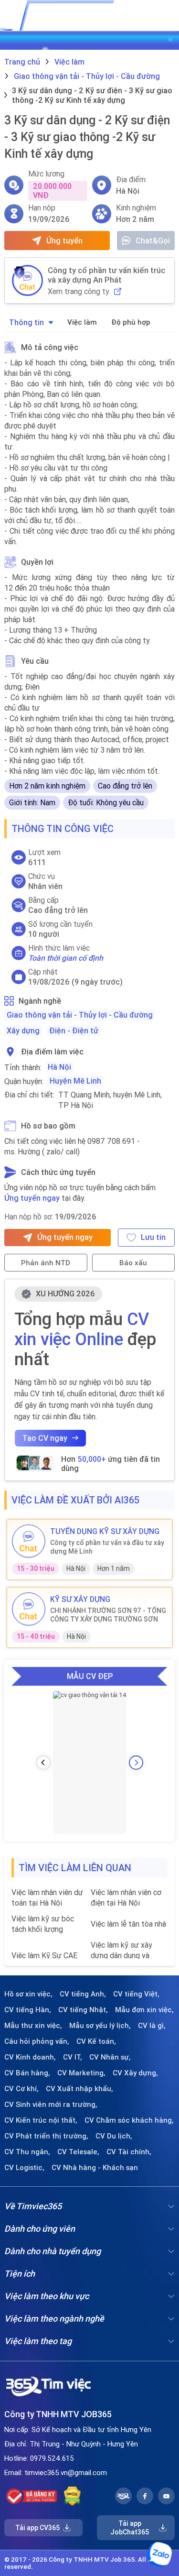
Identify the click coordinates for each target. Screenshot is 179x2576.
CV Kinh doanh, (30, 2057)
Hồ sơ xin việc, (28, 1994)
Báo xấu (133, 1263)
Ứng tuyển (64, 241)
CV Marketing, (81, 2073)
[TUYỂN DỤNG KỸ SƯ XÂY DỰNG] (29, 1541)
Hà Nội (59, 1067)
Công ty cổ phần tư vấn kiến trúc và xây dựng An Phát (106, 275)
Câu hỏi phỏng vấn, (37, 2041)
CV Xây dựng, (135, 2073)
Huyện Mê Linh (75, 1081)
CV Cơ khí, (21, 2089)
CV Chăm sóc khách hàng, (129, 2120)
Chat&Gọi (153, 241)
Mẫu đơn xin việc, (144, 2010)
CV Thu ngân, (27, 2152)
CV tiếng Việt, (136, 1994)
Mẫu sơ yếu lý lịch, (100, 2026)
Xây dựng (23, 1030)
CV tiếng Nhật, (83, 2010)
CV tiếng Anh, (83, 1994)
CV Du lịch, (114, 2136)
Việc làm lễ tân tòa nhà (128, 1924)
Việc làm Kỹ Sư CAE (44, 1955)
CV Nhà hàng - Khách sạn (95, 2168)
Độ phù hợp (131, 322)
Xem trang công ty (79, 291)
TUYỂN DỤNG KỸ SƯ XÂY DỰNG (105, 1531)
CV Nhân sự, (110, 2057)
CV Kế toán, (96, 2041)
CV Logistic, (24, 2168)
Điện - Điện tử (74, 1030)
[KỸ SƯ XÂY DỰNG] (29, 1609)
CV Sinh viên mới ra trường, (51, 2105)
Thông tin (26, 322)
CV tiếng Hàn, (28, 2010)
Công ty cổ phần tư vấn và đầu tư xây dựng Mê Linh (107, 1547)
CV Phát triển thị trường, (46, 2136)
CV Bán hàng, (27, 2073)
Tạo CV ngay (45, 1438)
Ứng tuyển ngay (32, 1198)
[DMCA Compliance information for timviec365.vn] (72, 2496)
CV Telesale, (78, 2152)
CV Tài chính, (129, 2152)
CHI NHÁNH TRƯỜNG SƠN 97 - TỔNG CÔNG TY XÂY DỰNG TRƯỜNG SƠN (108, 1615)
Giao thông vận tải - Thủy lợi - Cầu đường (80, 1015)
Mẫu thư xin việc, (33, 2026)
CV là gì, (152, 2026)
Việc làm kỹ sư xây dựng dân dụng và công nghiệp (121, 1956)
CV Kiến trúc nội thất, (41, 2120)
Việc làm (82, 322)
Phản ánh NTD (46, 1263)
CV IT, (73, 2057)
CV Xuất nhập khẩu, (79, 2089)
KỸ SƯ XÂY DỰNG (80, 1599)
